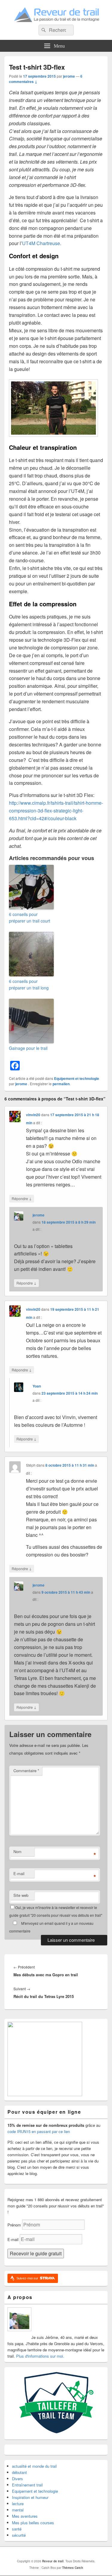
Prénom (14, 2225)
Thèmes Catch (73, 2568)
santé (17, 2529)
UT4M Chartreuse (41, 243)
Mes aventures (25, 2516)
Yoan (37, 1386)
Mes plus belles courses (33, 2523)
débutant (19, 2472)
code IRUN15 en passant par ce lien (39, 2131)
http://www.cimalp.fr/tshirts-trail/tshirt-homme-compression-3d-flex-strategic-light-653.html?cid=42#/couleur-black (56, 811)
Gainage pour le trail (28, 1048)
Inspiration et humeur (30, 2497)
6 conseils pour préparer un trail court (30, 917)
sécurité (19, 2535)
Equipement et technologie (77, 1078)
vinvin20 (33, 1115)
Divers (17, 2479)
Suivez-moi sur (28, 2278)
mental (18, 2510)
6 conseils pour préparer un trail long (29, 984)
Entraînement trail (27, 2485)
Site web (21, 1895)
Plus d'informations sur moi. (40, 2356)
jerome (69, 76)
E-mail (19, 1873)
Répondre (22, 1198)
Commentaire (26, 1771)
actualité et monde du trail (34, 2466)
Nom (17, 1851)
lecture (18, 2504)
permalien (61, 1084)
